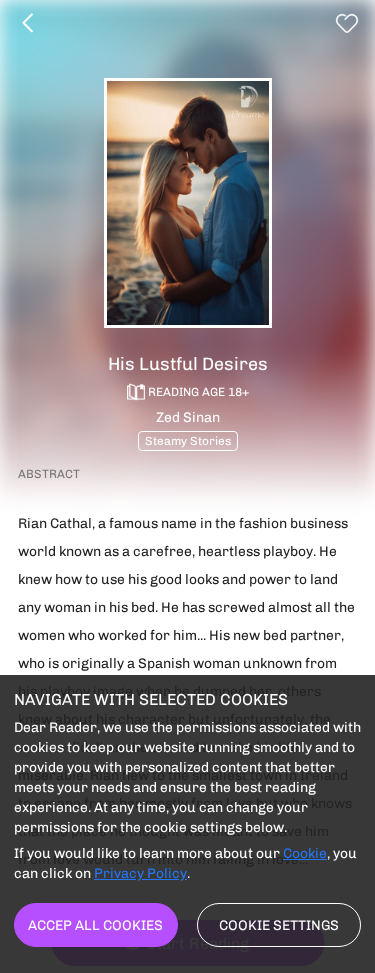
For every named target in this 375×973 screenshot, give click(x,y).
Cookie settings (279, 925)
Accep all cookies (95, 925)
